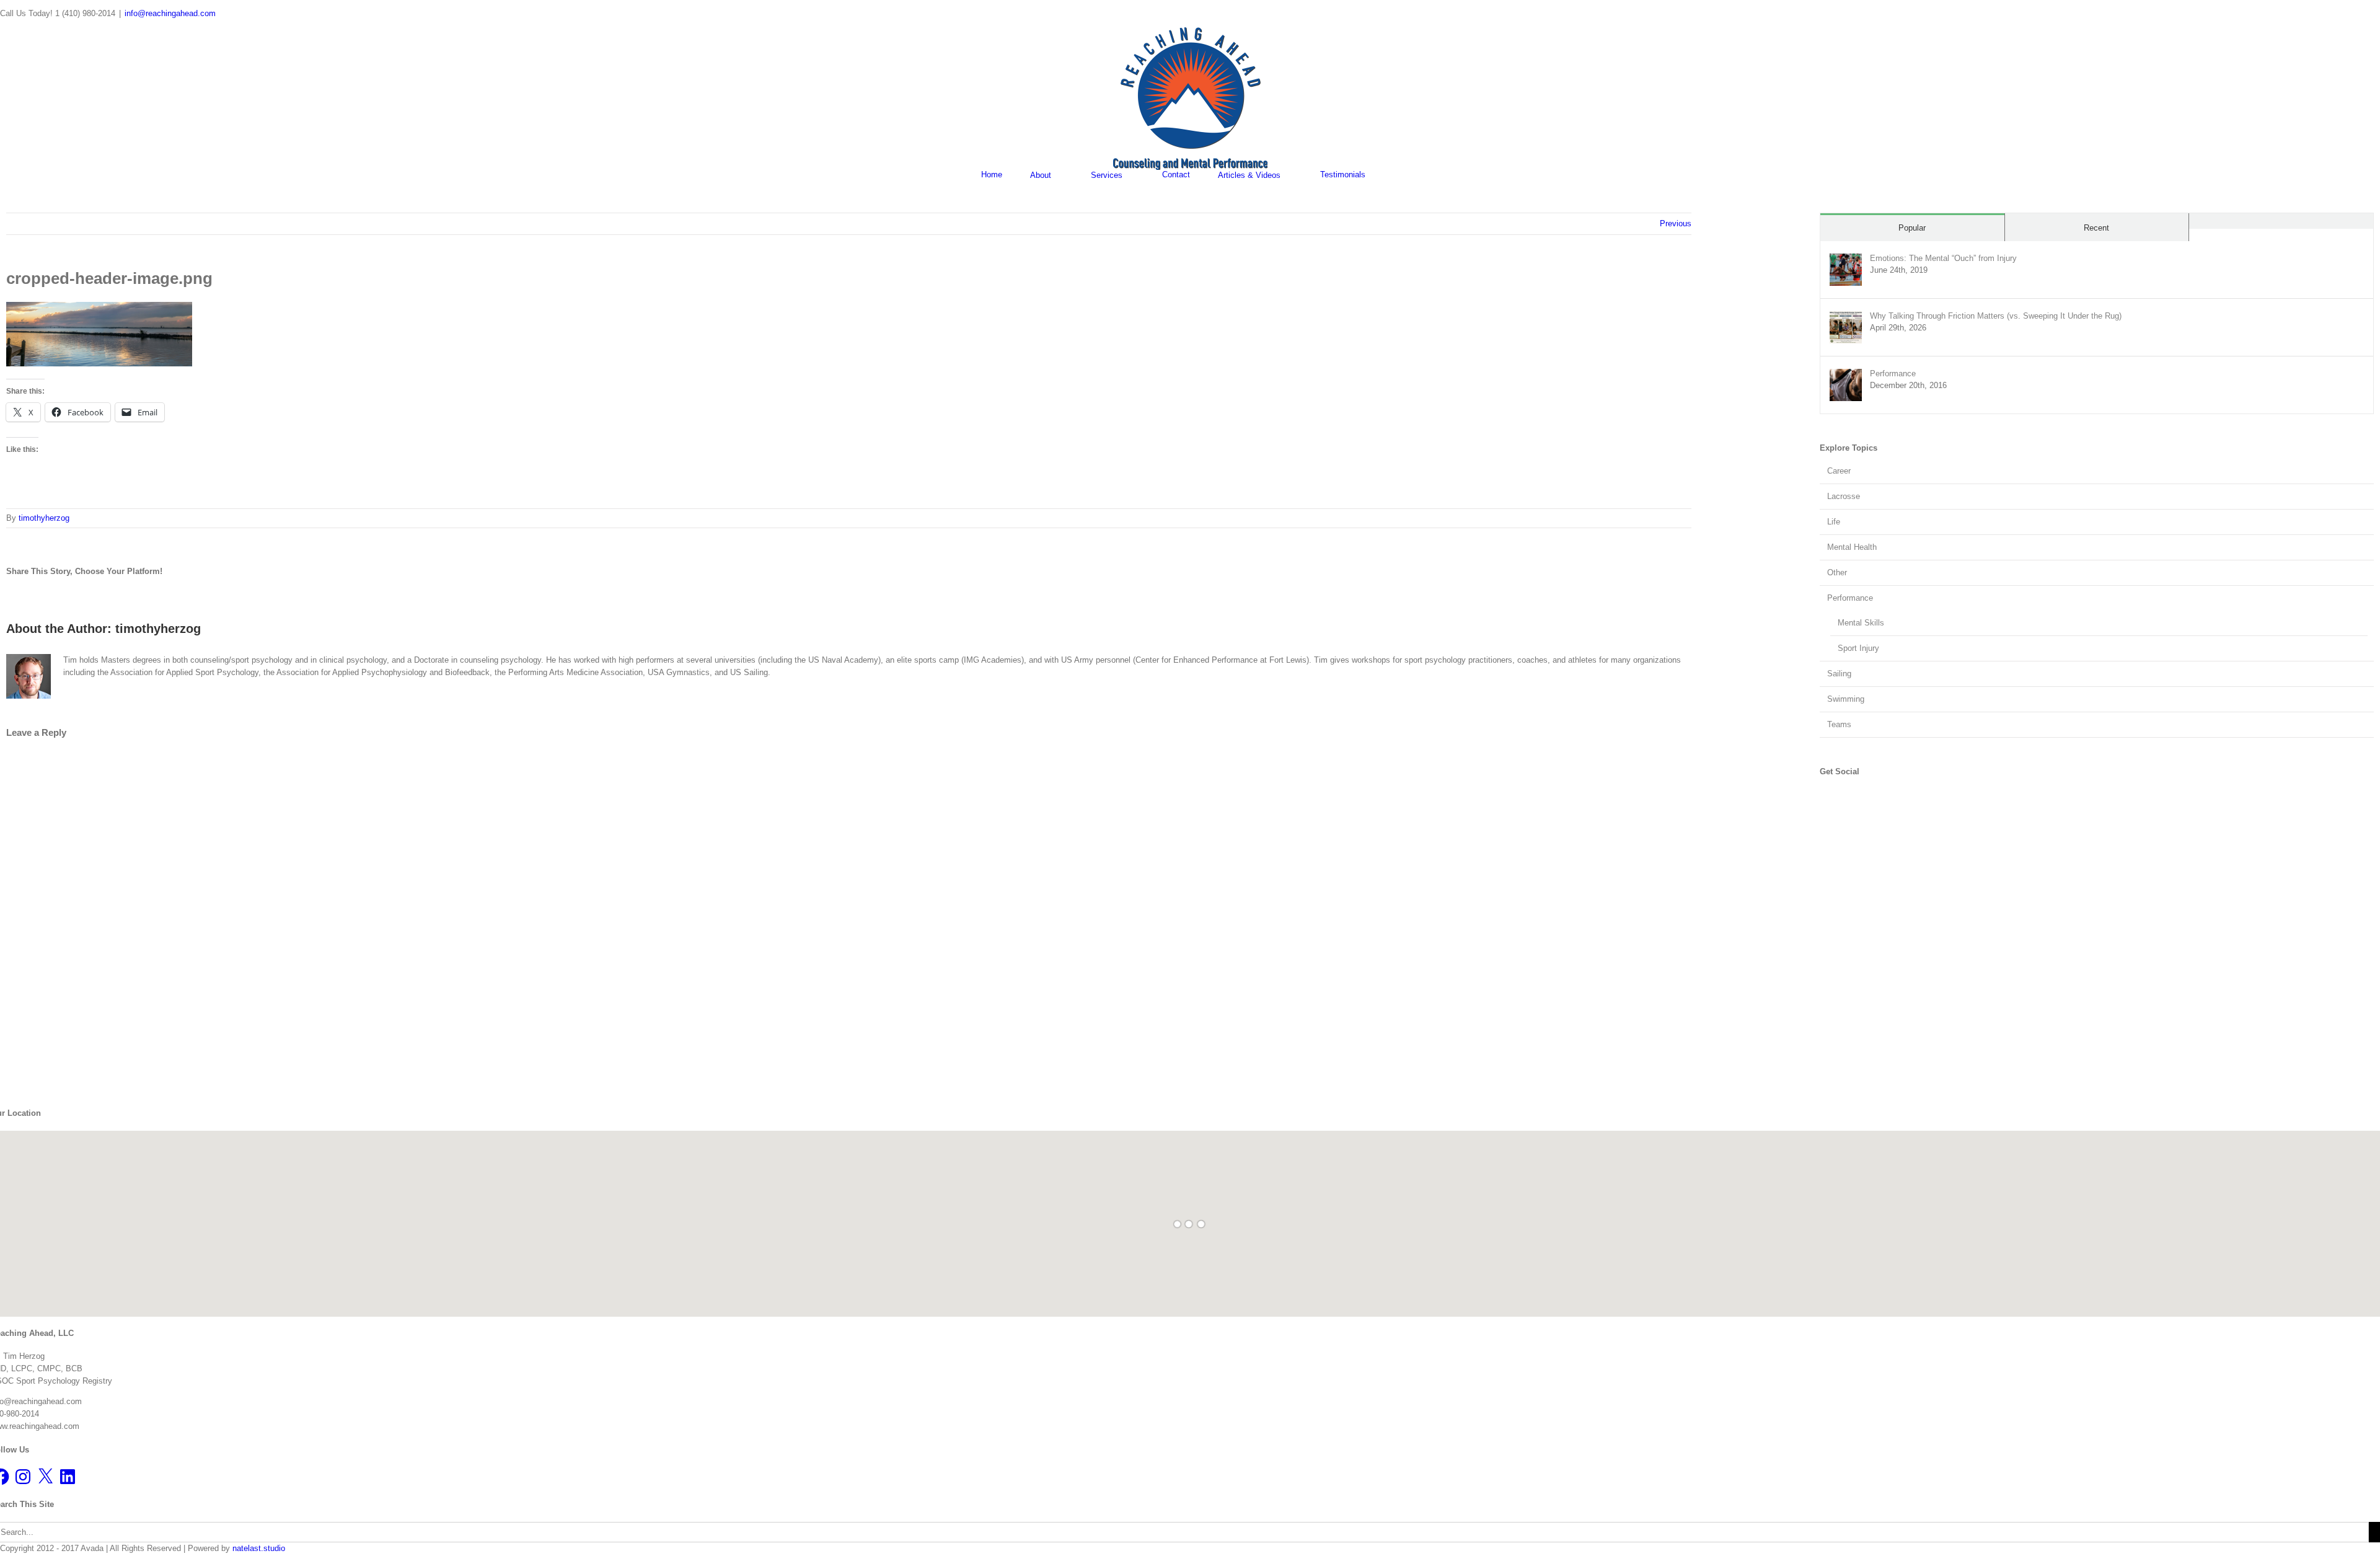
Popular (1912, 228)
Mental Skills (1861, 623)
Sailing (1839, 674)
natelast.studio (259, 1548)
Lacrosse (1844, 496)
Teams (1839, 724)
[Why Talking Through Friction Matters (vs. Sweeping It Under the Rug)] (1846, 317)
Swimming (1846, 699)
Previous (1676, 223)
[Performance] (1846, 375)
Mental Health (1852, 547)
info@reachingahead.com (170, 13)
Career (1839, 471)
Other (1837, 572)
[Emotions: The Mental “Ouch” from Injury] (1846, 259)
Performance (1893, 374)
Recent (2096, 228)
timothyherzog (44, 518)
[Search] (1396, 175)
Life (1834, 522)
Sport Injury (1858, 648)
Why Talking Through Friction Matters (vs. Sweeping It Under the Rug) (1996, 316)
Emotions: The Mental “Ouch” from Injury (1943, 258)
